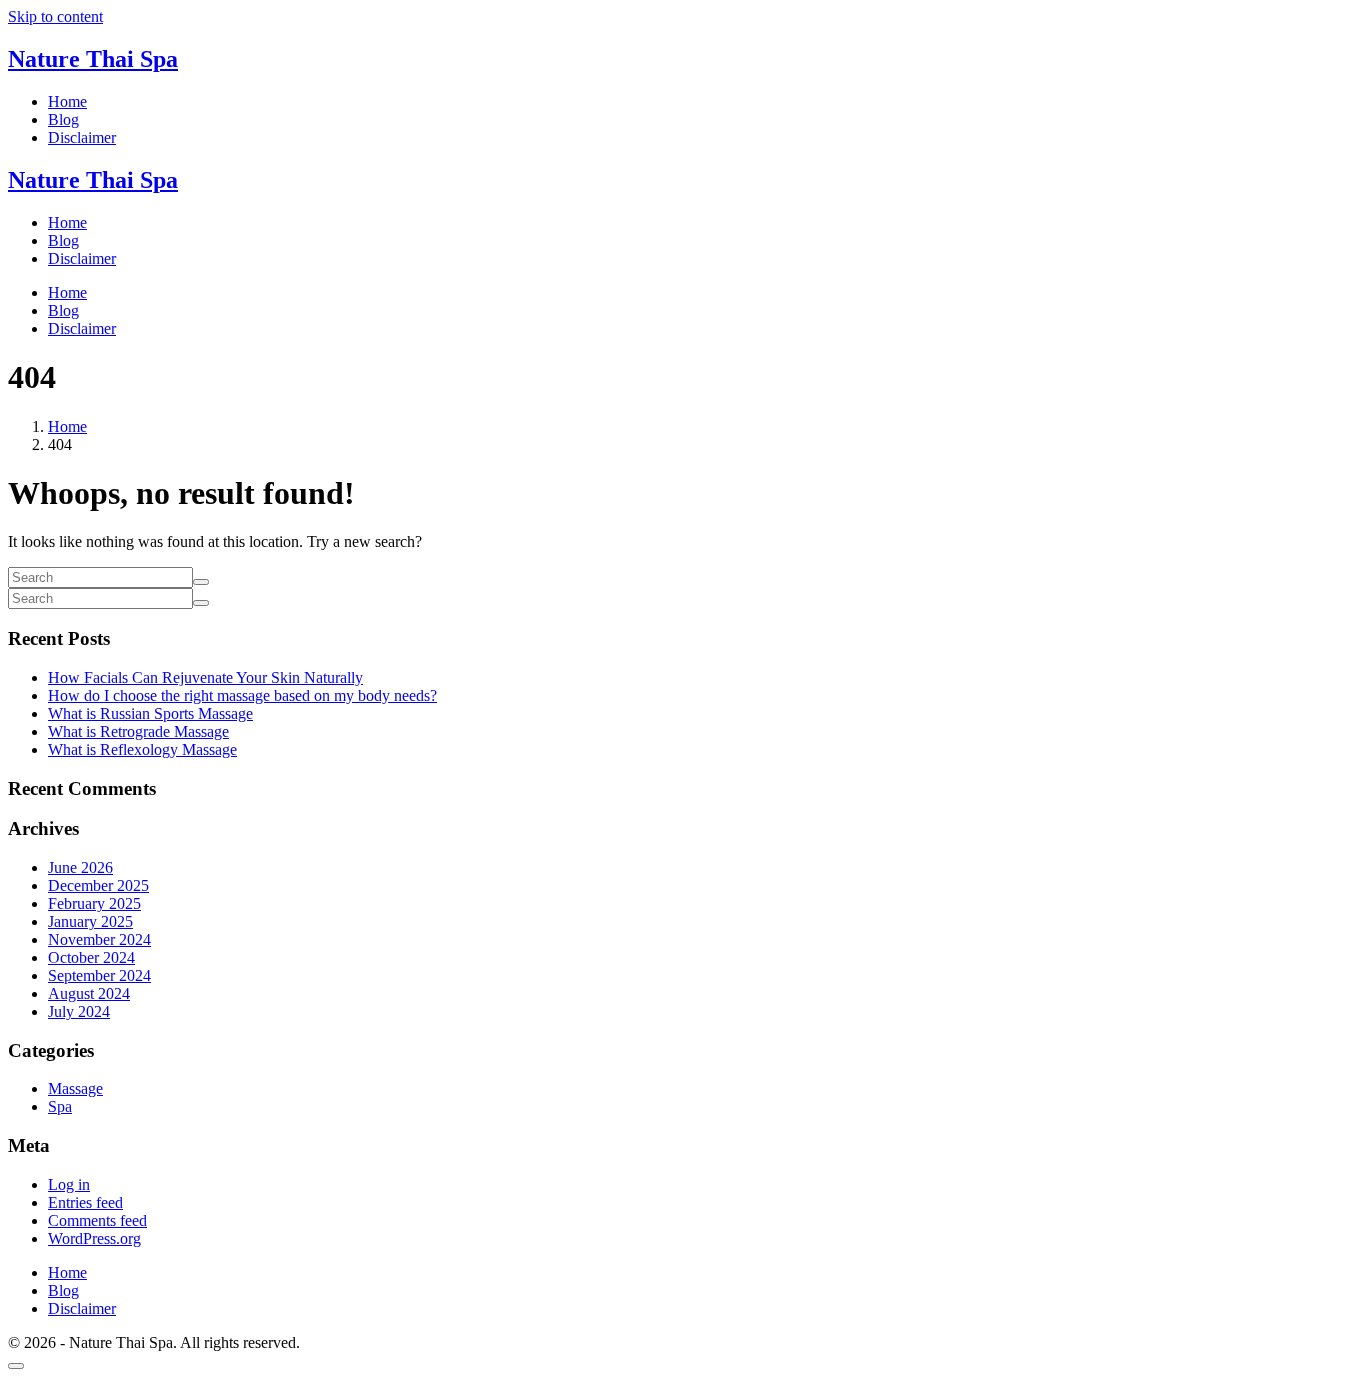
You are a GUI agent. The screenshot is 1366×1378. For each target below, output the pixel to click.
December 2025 (98, 885)
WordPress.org (94, 1238)
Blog (63, 240)
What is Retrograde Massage (138, 731)
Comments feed (97, 1220)
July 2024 (79, 1011)
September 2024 (99, 975)
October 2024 (91, 957)
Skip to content (55, 16)
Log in (69, 1184)
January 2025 (90, 921)
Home (67, 222)
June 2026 (80, 867)
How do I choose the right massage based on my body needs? (242, 695)
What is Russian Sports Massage (150, 713)
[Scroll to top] (16, 1366)
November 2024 (99, 939)
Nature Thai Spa (93, 59)
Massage (75, 1088)
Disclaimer (82, 258)
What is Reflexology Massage (142, 749)
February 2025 (94, 903)
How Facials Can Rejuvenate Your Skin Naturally (205, 677)
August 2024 (89, 993)
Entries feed (85, 1202)
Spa (60, 1106)
